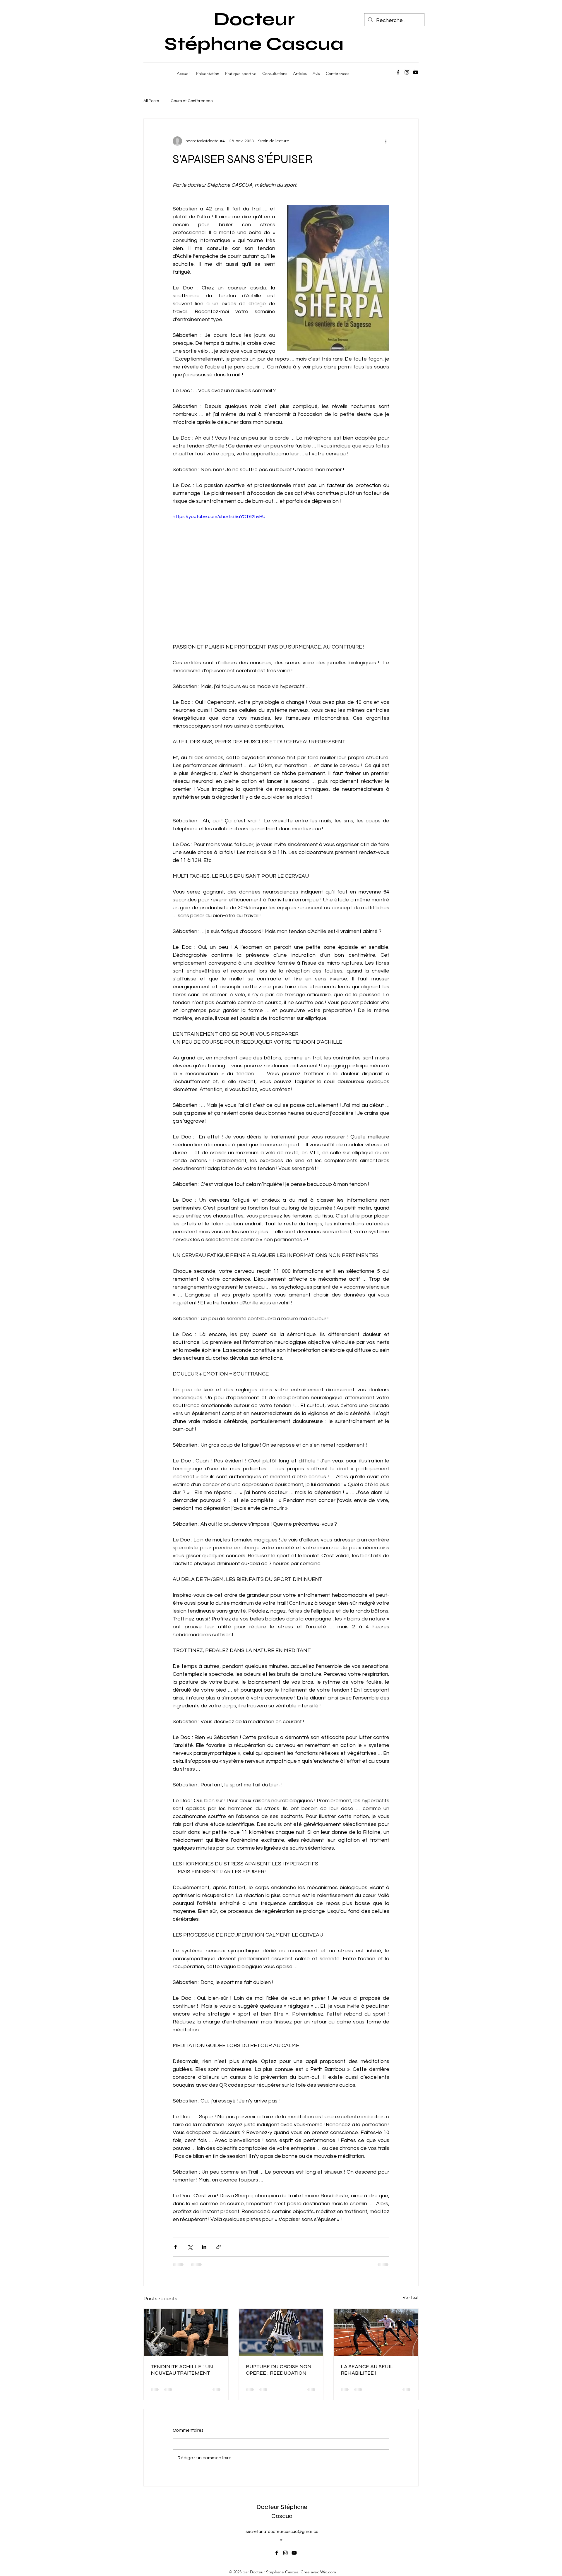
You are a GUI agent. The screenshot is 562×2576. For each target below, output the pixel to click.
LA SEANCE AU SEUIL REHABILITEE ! (367, 2370)
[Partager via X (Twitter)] (190, 2247)
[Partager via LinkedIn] (204, 2247)
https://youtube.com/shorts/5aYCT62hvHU (219, 517)
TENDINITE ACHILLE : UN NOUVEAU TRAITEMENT (182, 2370)
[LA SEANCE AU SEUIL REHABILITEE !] (376, 2333)
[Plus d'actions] (386, 141)
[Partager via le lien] (219, 2247)
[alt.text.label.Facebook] (398, 72)
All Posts (151, 101)
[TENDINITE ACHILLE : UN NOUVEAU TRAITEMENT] (186, 2333)
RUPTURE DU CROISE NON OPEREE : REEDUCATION (279, 2370)
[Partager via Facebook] (175, 2247)
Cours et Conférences (192, 101)
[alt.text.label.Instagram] (407, 72)
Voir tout (411, 2298)
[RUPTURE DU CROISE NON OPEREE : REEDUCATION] (281, 2333)
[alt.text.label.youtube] (416, 72)
